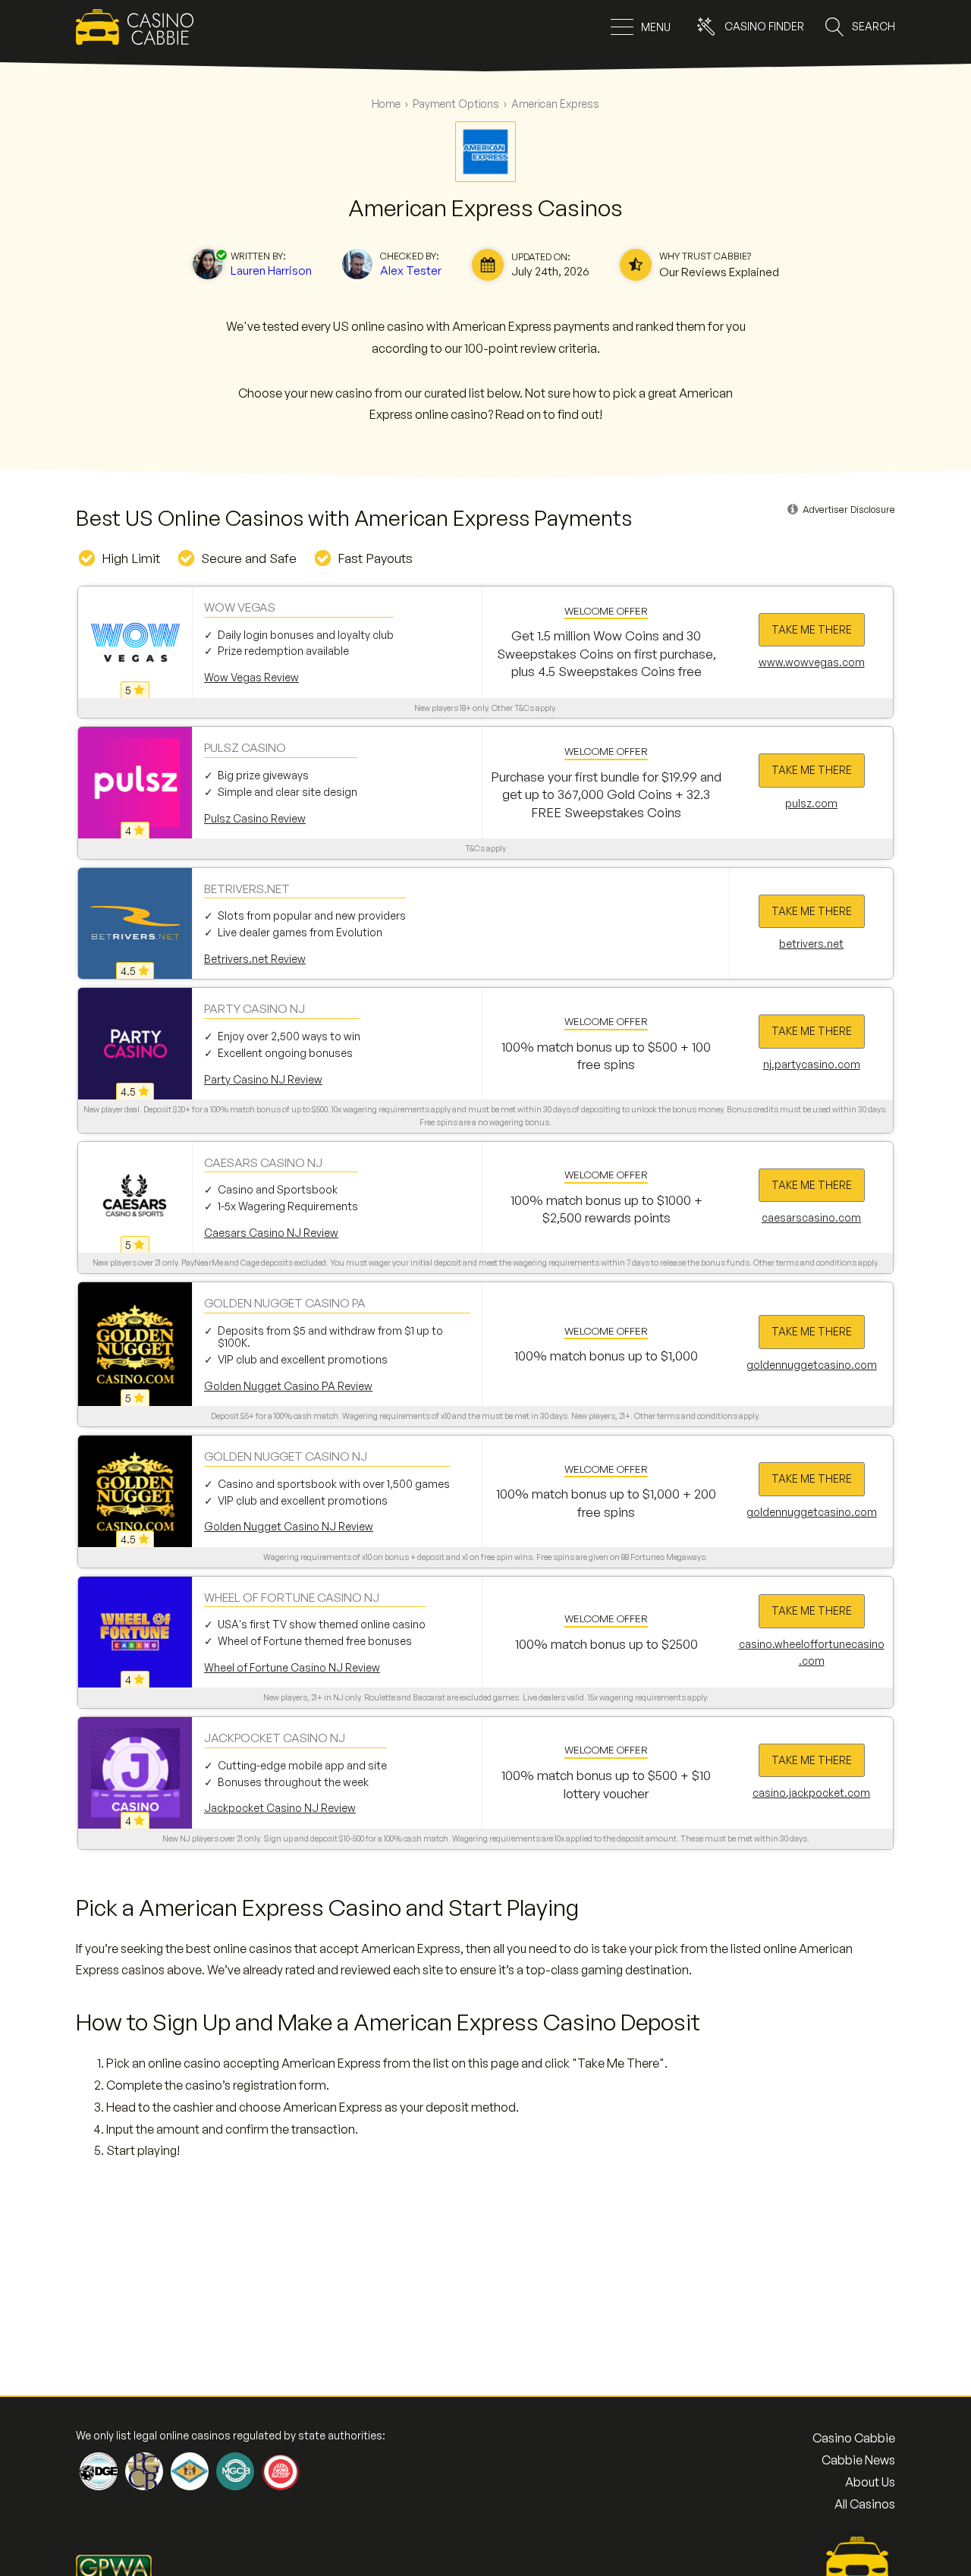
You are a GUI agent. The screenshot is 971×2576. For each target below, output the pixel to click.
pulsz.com (811, 803)
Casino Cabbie (854, 2438)
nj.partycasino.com (812, 1064)
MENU (656, 27)
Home (386, 104)
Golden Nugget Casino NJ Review (289, 1526)
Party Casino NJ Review (263, 1079)
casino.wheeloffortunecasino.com (812, 1652)
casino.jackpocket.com (811, 1793)
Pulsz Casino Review (255, 818)
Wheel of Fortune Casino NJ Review (292, 1667)
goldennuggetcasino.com (812, 1365)
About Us (870, 2482)
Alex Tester (411, 270)
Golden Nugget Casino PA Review (288, 1386)
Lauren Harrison (271, 270)
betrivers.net (811, 944)
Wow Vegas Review (251, 677)
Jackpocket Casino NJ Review (280, 1808)
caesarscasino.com (811, 1217)
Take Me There (812, 629)
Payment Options (456, 104)
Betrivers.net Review (255, 959)
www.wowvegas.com (812, 662)
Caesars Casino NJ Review (271, 1233)
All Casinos (865, 2504)
